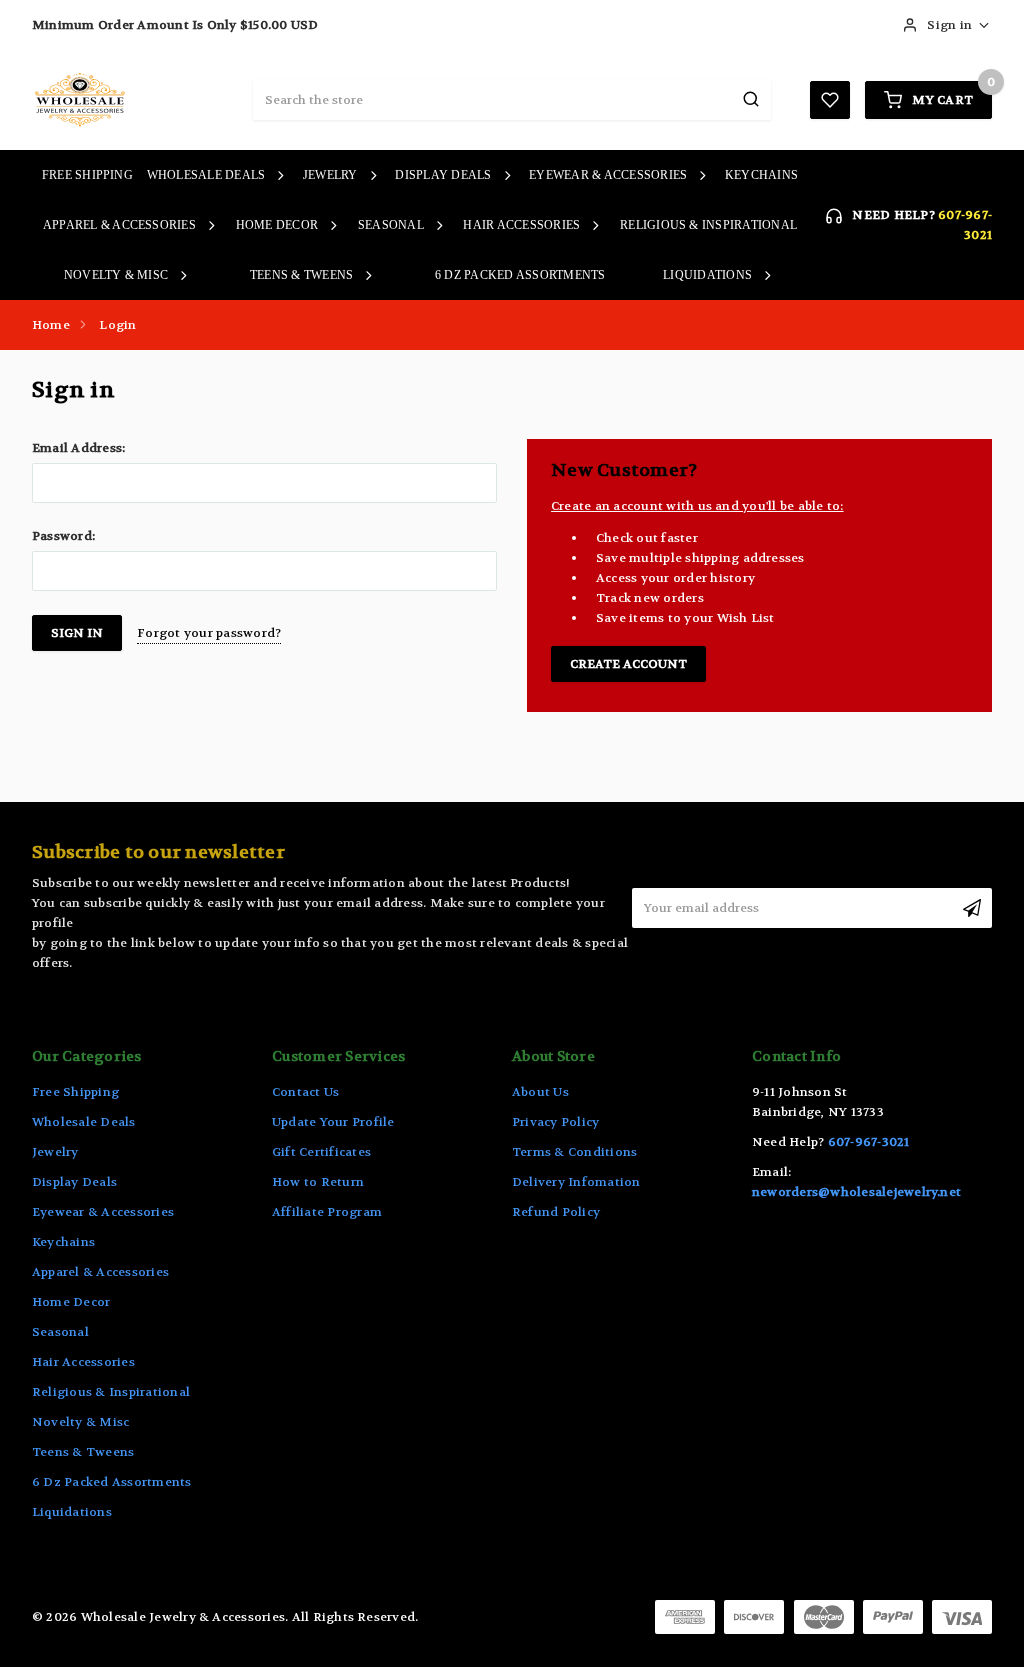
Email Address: (78, 448)
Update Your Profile (333, 1122)
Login (117, 325)
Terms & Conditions (574, 1152)
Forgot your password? (209, 633)
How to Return (318, 1182)
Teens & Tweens (301, 275)
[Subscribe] (972, 908)
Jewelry (330, 175)
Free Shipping (87, 175)
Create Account (628, 664)
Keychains (761, 175)
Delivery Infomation (576, 1182)
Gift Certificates (321, 1152)
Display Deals (443, 175)
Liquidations (707, 275)
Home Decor (277, 225)
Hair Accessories (521, 225)
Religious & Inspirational (708, 225)
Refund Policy (556, 1212)
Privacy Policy (555, 1122)
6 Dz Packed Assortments (520, 275)
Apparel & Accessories (119, 225)
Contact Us (305, 1092)
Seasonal (391, 225)
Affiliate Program (327, 1212)
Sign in (949, 25)
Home (51, 325)
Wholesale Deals (206, 175)
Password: (63, 536)
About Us (540, 1092)
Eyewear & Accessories (608, 175)
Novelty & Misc (116, 275)
